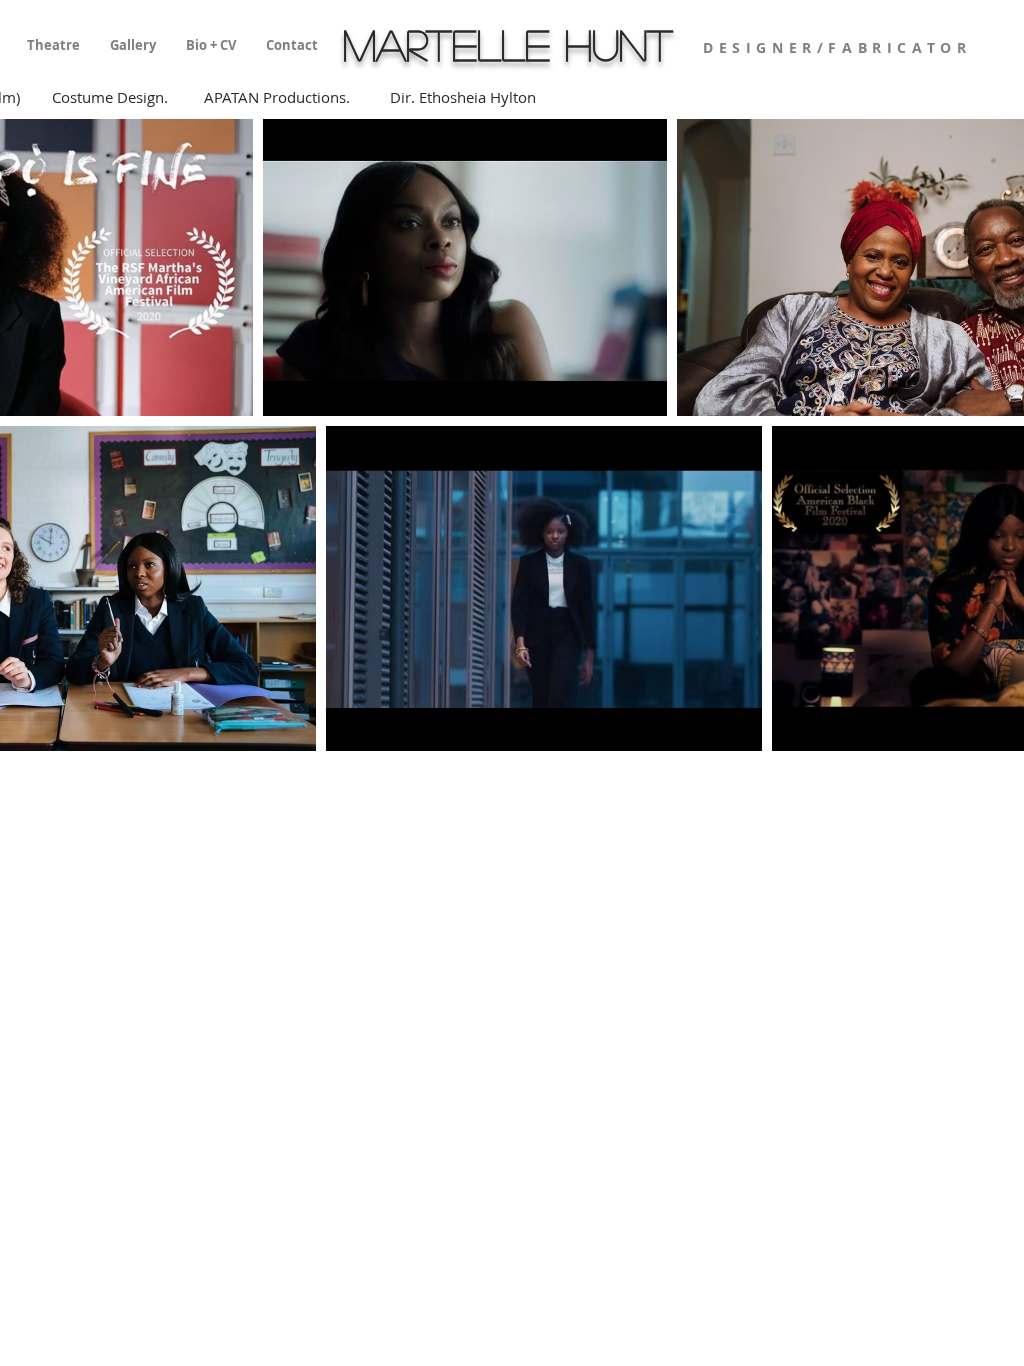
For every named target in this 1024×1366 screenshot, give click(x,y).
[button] (53, 45)
